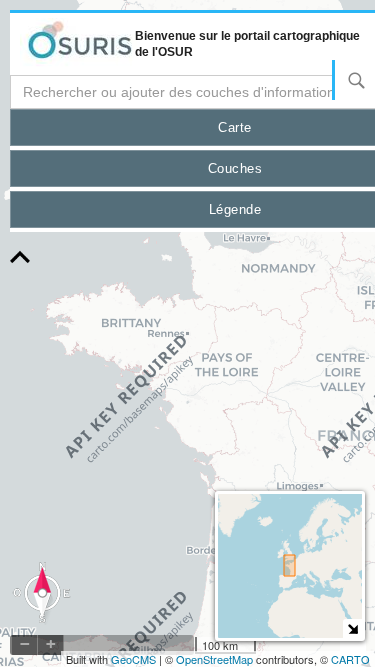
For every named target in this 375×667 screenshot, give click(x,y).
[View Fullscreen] (353, 643)
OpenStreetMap (214, 659)
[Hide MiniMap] (352, 628)
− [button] (25, 644)
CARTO (350, 659)
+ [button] (51, 644)
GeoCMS (133, 659)
